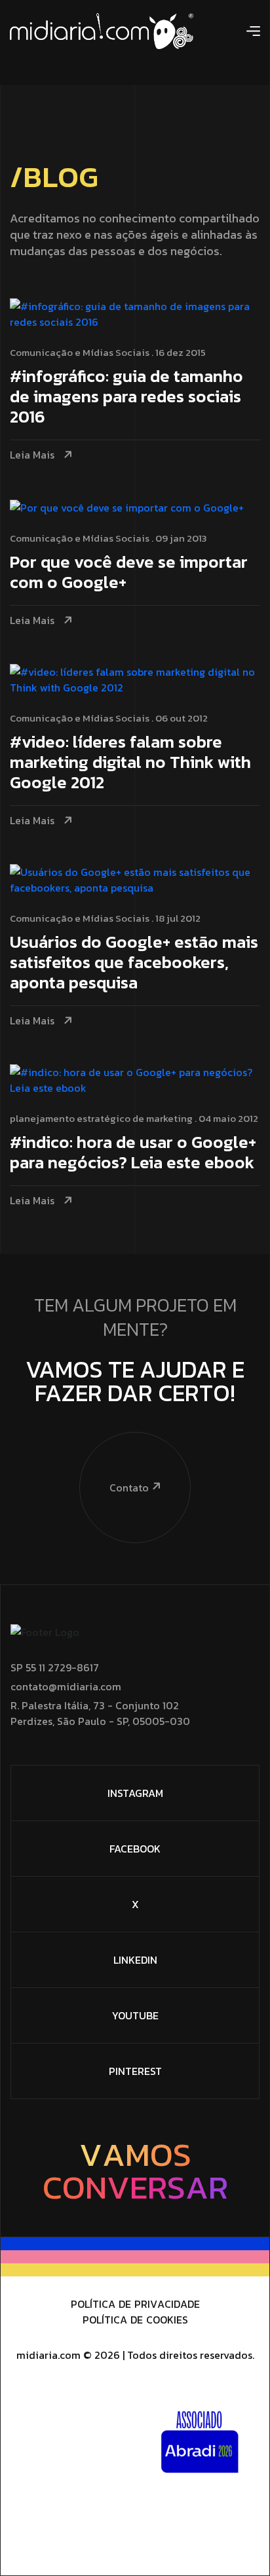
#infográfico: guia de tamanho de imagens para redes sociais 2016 (126, 397)
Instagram (135, 1793)
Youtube (135, 2015)
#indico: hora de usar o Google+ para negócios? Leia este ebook (133, 1153)
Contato (129, 1488)
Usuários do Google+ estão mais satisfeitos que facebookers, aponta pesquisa (134, 963)
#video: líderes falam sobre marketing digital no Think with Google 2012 (130, 763)
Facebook (135, 1849)
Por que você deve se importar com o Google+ (129, 573)
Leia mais (32, 455)
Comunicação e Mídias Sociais (80, 352)
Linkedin (135, 1960)
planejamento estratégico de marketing (101, 1118)
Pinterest (135, 2071)
